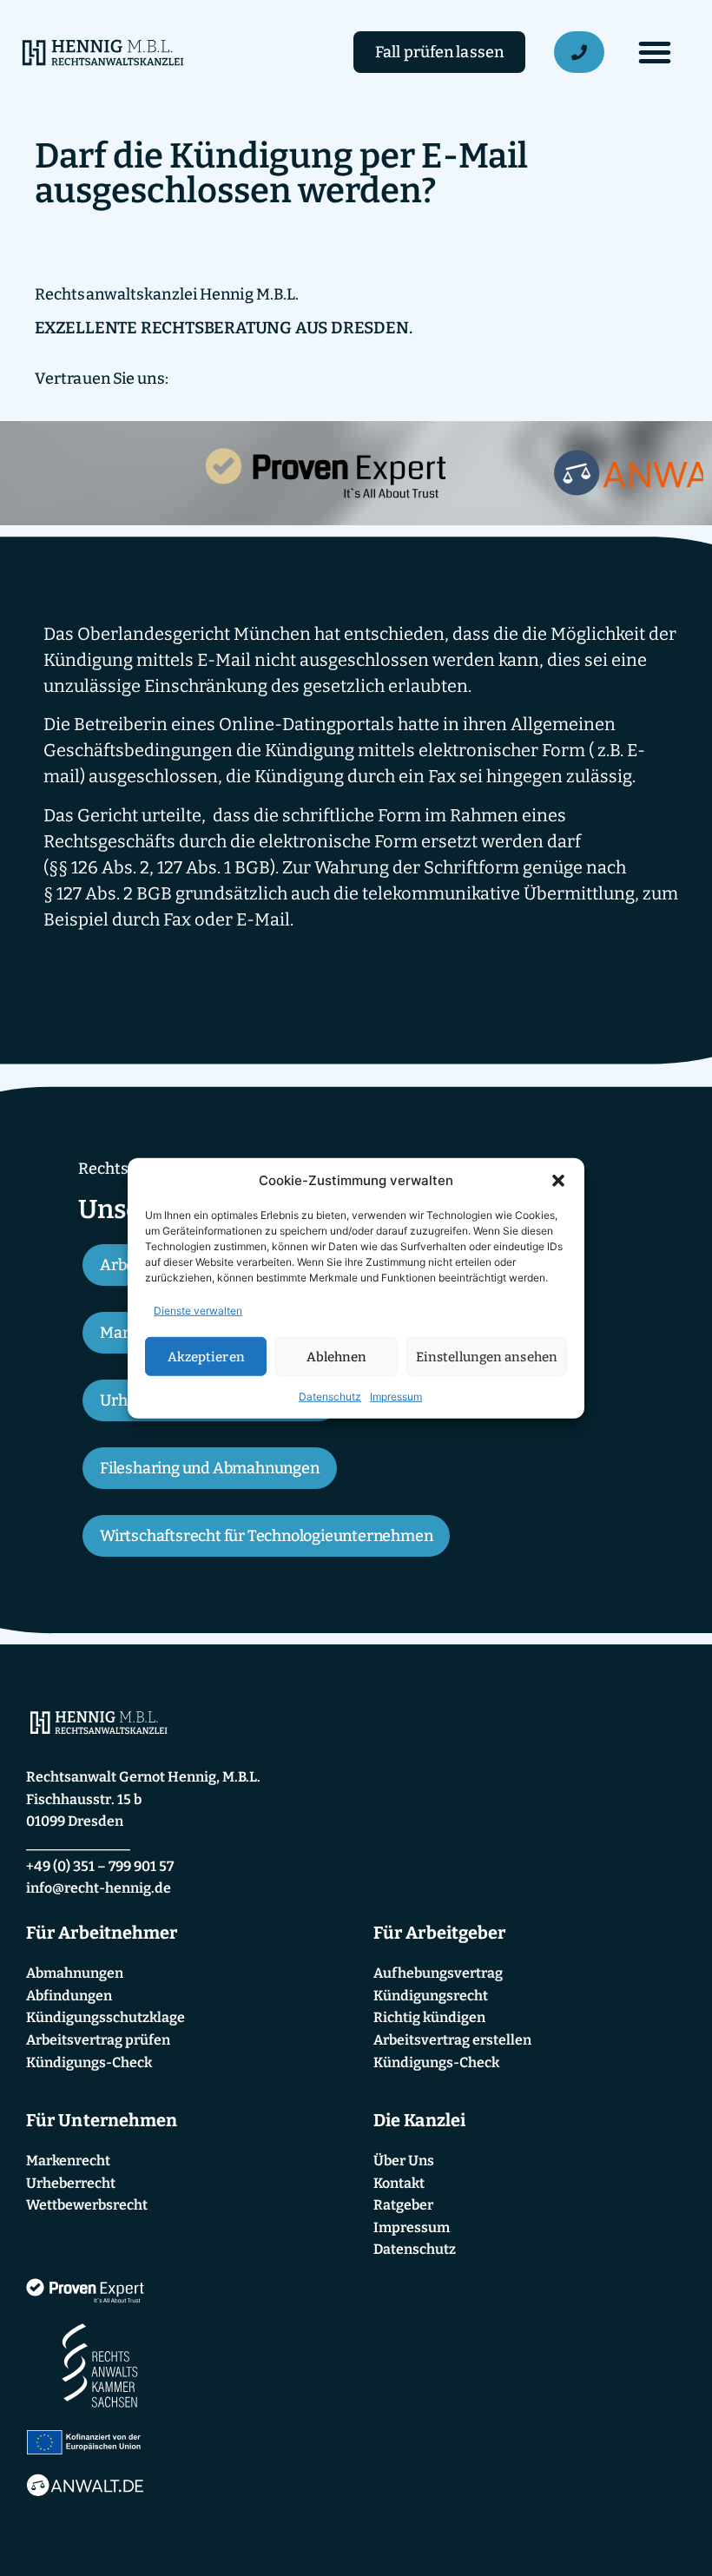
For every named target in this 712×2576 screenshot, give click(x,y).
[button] (558, 1181)
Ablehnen (337, 1356)
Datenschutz (330, 1397)
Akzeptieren (206, 1356)
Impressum (396, 1397)
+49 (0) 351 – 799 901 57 (100, 1866)
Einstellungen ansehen (487, 1356)
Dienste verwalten (198, 1311)
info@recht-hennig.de (99, 1888)
